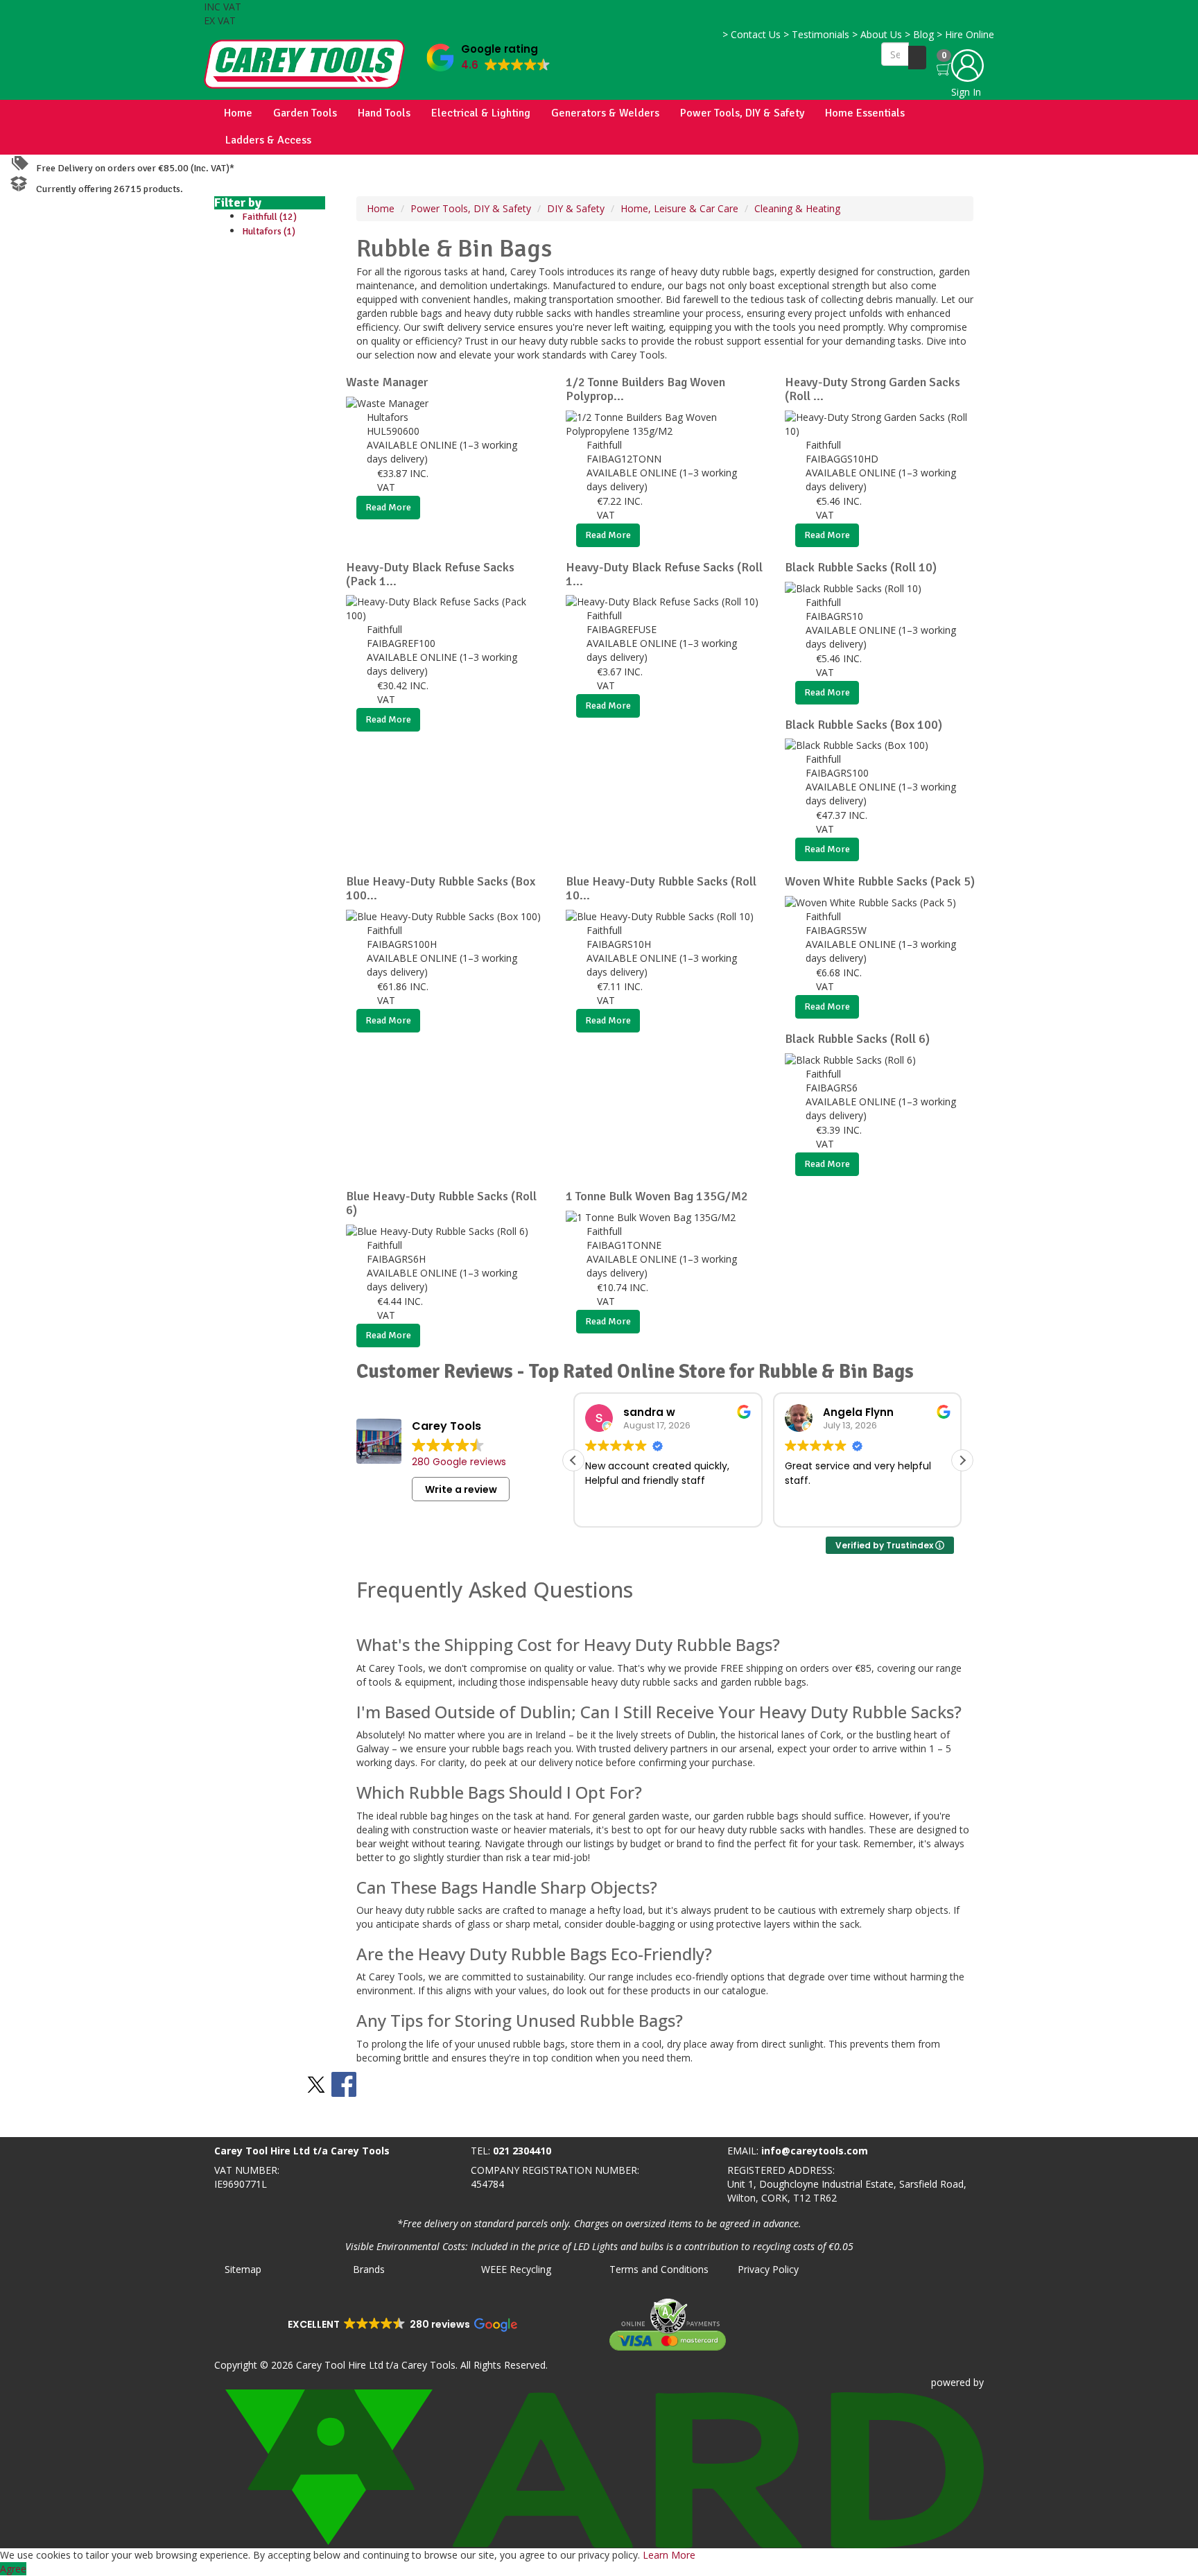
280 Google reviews (459, 1462)
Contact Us (752, 34)
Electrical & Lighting (481, 113)
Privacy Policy (768, 2269)
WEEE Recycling (516, 2269)
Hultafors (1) (269, 231)
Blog (919, 34)
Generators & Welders (605, 113)
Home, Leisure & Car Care (679, 208)
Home (238, 113)
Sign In (966, 92)
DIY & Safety (576, 208)
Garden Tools (305, 113)
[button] (488, 54)
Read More (388, 507)
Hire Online (965, 34)
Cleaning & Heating (797, 208)
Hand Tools (384, 113)
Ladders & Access (268, 140)
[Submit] (917, 58)
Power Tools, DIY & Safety (742, 113)
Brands (369, 2269)
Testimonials (816, 34)
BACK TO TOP (37, 2124)
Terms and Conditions (659, 2269)
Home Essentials (865, 113)
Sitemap (243, 2269)
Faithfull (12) (269, 217)
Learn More (669, 2555)
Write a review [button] (461, 1489)
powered (951, 2382)
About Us (877, 34)
